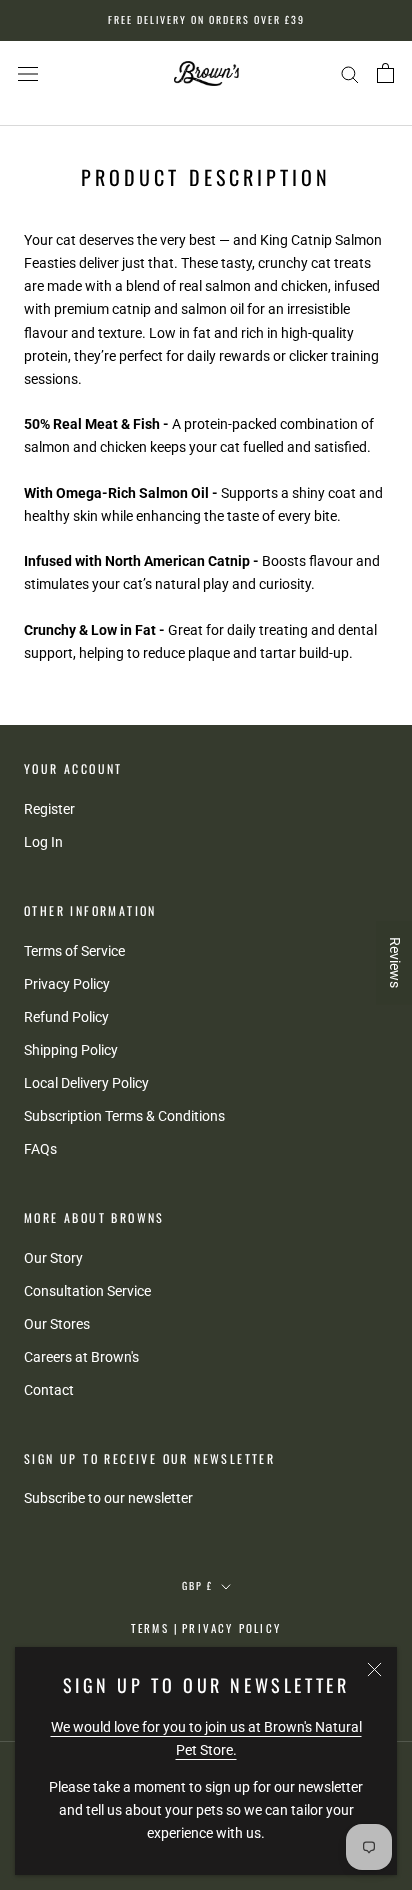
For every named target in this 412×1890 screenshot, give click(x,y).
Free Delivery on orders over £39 (206, 19)
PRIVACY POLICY (231, 1628)
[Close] (374, 1669)
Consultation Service (87, 1291)
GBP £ (197, 1585)
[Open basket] (385, 73)
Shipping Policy (71, 1050)
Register (49, 809)
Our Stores (57, 1324)
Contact (49, 1390)
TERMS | (155, 1628)
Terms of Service (74, 951)
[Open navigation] (28, 73)
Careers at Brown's (81, 1357)
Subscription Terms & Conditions (124, 1116)
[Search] (350, 73)
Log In (43, 842)
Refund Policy (66, 1017)
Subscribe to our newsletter (108, 1498)
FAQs (40, 1149)
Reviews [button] (395, 962)
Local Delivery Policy (86, 1083)
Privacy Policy (67, 984)
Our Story (53, 1258)
